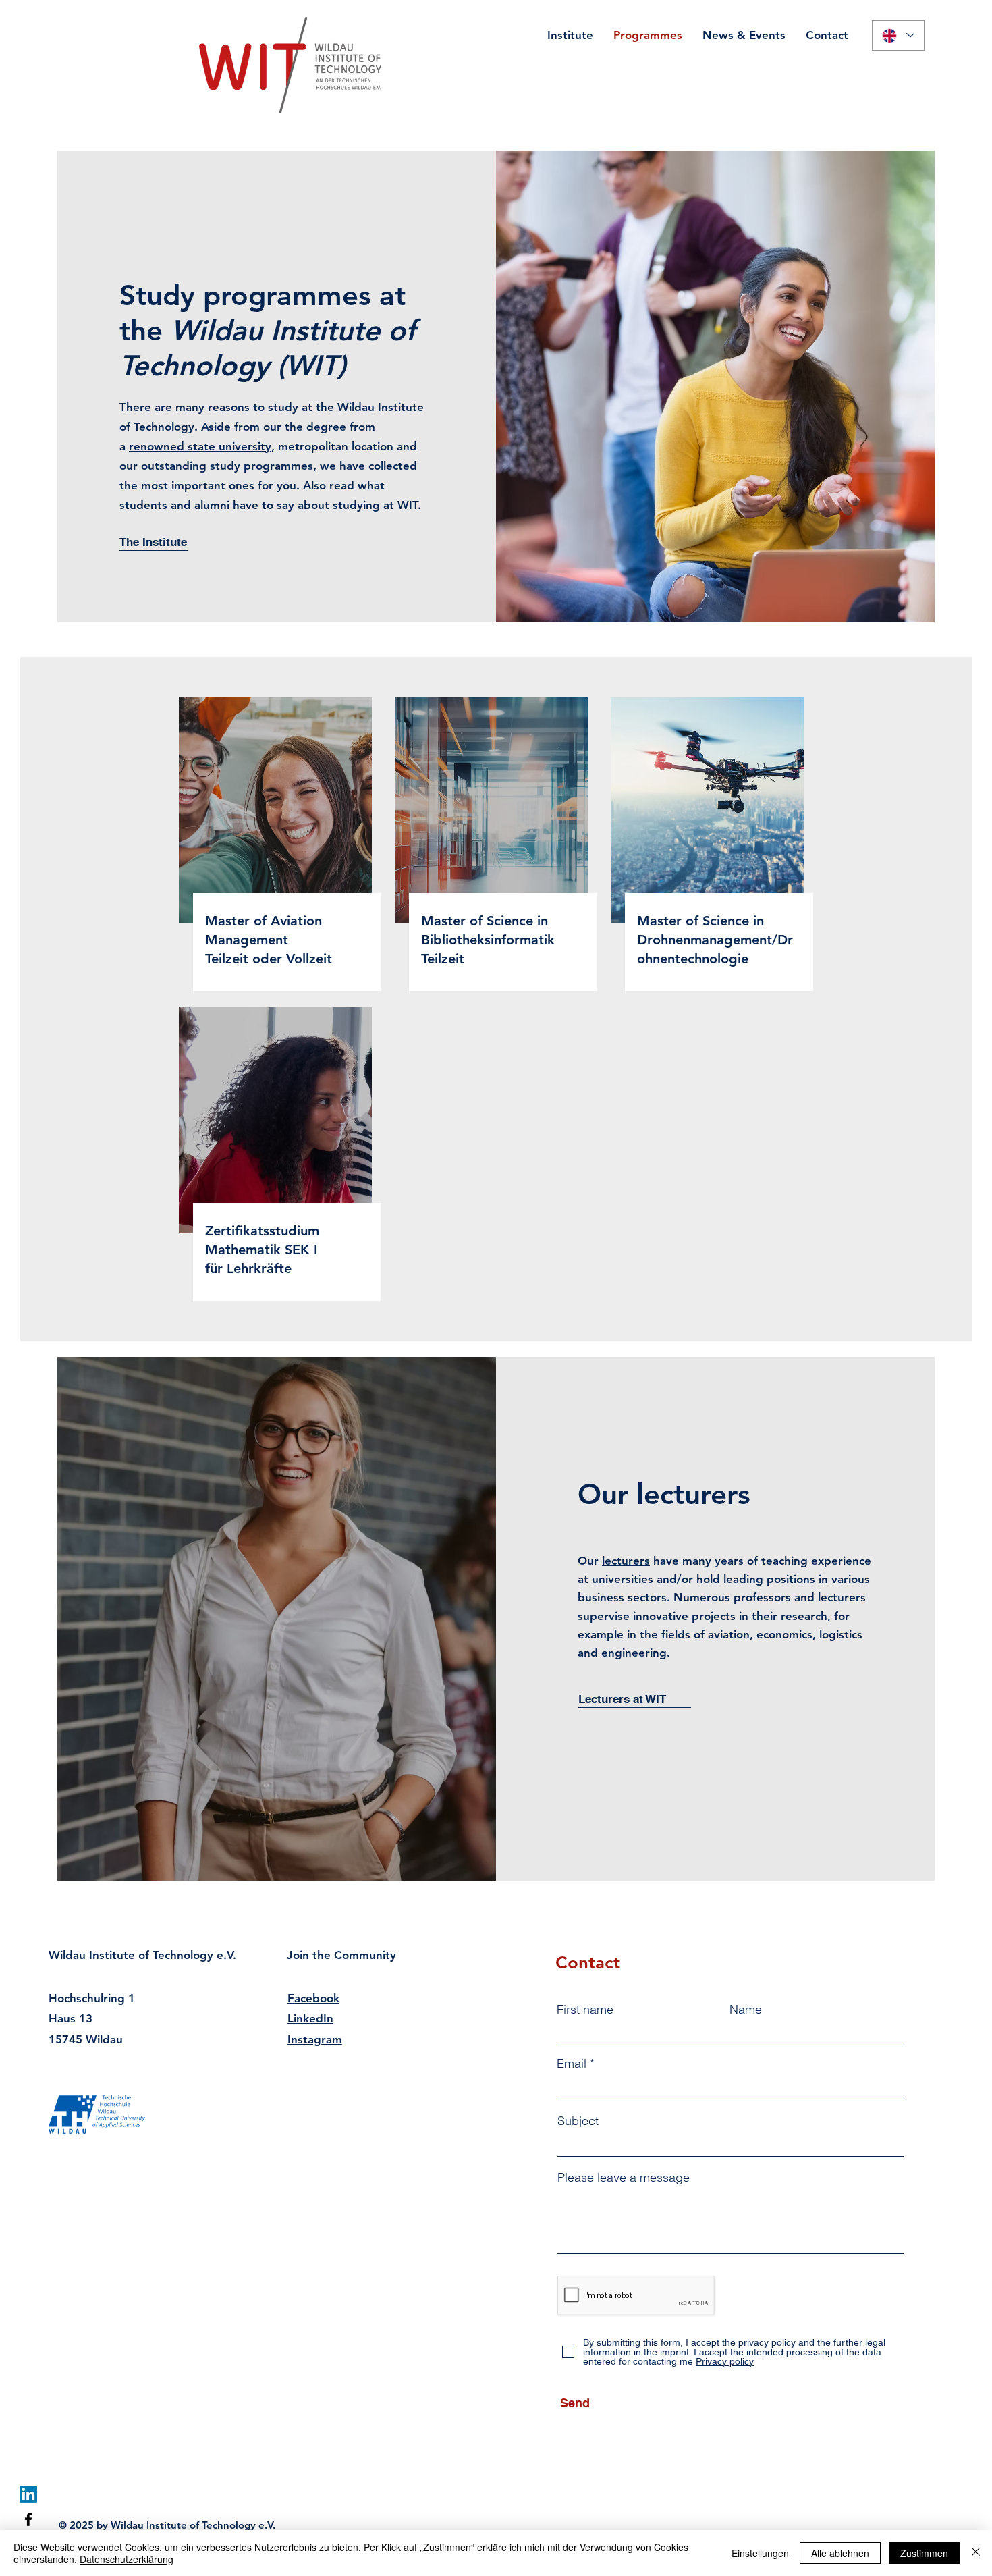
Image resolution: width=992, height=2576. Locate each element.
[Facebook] (28, 2519)
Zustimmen (924, 2553)
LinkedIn (310, 2018)
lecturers (626, 1561)
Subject (578, 2121)
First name (585, 2010)
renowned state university (200, 446)
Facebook (313, 1998)
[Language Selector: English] (898, 35)
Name (746, 2010)
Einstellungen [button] (760, 2553)
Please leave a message (624, 2178)
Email (572, 2064)
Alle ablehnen (840, 2553)
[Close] (976, 2553)
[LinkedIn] (28, 2494)
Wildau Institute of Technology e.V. (142, 1955)
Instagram (315, 2039)
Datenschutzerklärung (127, 2559)
